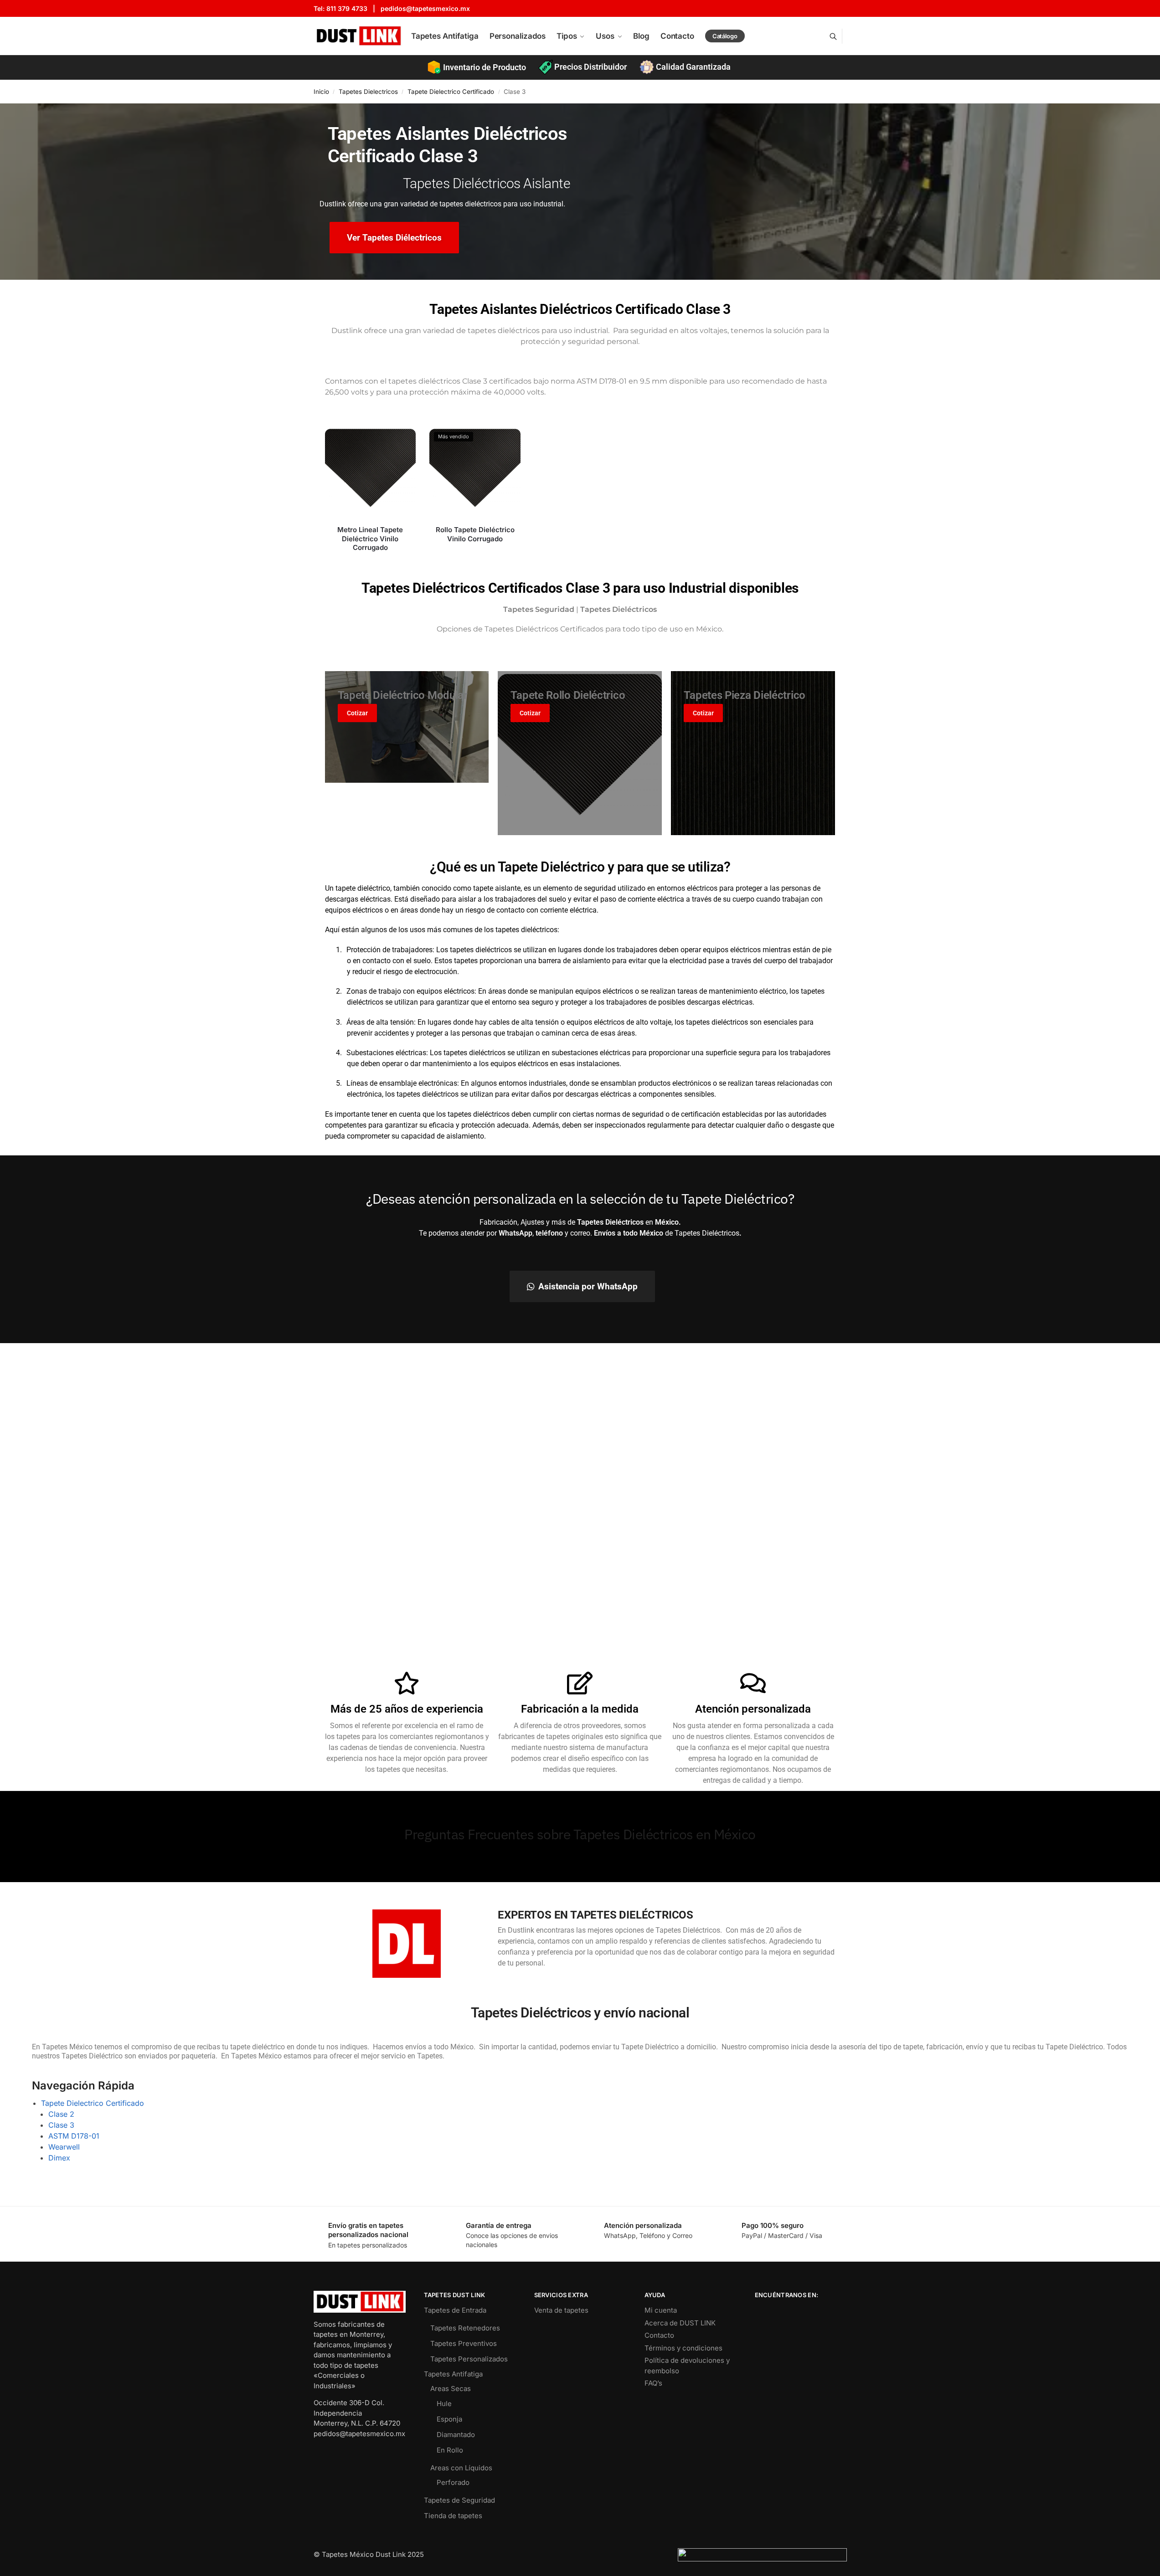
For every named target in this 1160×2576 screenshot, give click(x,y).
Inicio (321, 92)
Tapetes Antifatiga (453, 2374)
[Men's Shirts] (407, 727)
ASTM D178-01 (74, 2136)
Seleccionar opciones (370, 563)
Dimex (59, 2158)
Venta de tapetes (561, 2310)
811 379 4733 (347, 8)
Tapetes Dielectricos (368, 92)
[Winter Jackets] (580, 753)
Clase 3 (61, 2125)
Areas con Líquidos (461, 2468)
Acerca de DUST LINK (680, 2323)
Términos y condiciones (683, 2348)
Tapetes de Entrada (455, 2310)
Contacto (659, 2335)
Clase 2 (61, 2114)
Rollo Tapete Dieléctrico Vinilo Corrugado (475, 534)
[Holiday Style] (753, 753)
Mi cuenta (661, 2310)
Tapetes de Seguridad (459, 2500)
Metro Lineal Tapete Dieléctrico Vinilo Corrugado (370, 539)
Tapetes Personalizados (469, 2359)
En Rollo (450, 2450)
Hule (444, 2404)
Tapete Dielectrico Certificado (451, 92)
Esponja (449, 2419)
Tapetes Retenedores (465, 2328)
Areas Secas (451, 2389)
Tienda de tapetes (453, 2516)
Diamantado (456, 2435)
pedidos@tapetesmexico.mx (425, 8)
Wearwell (64, 2147)
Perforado (453, 2482)
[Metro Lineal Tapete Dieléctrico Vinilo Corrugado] (371, 473)
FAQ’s (653, 2383)
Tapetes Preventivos (464, 2343)
